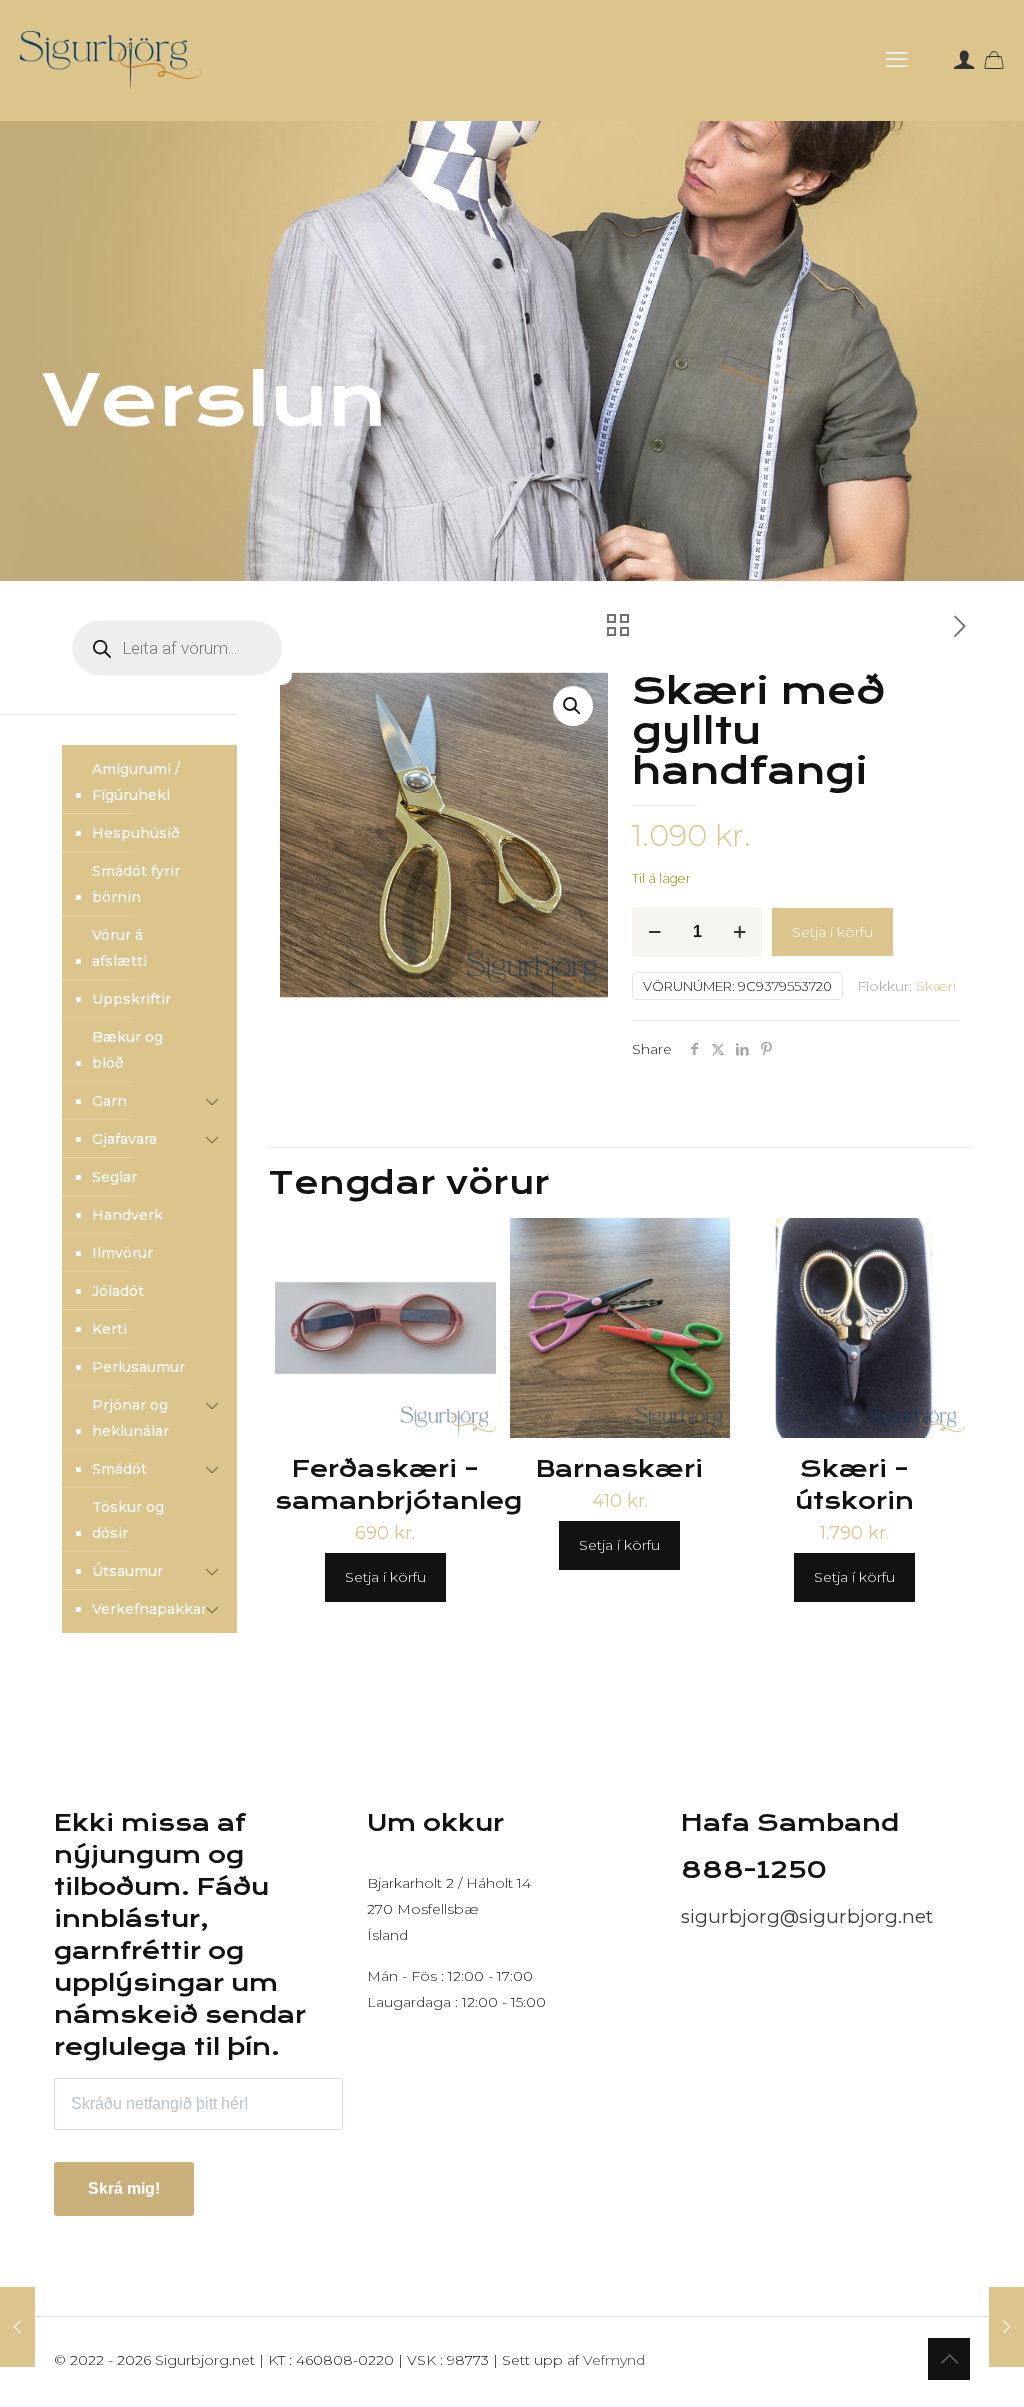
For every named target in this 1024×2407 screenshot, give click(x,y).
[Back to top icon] (949, 2359)
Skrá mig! (124, 2188)
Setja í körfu (832, 932)
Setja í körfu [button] (385, 1577)
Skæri (936, 986)
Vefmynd (614, 2360)
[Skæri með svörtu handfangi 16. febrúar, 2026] (1006, 2327)
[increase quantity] (739, 932)
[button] (573, 706)
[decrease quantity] (654, 932)
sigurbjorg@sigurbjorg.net (807, 1916)
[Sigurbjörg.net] (111, 60)
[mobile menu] (897, 60)
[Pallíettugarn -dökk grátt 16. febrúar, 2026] (17, 2327)
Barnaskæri (619, 1469)
